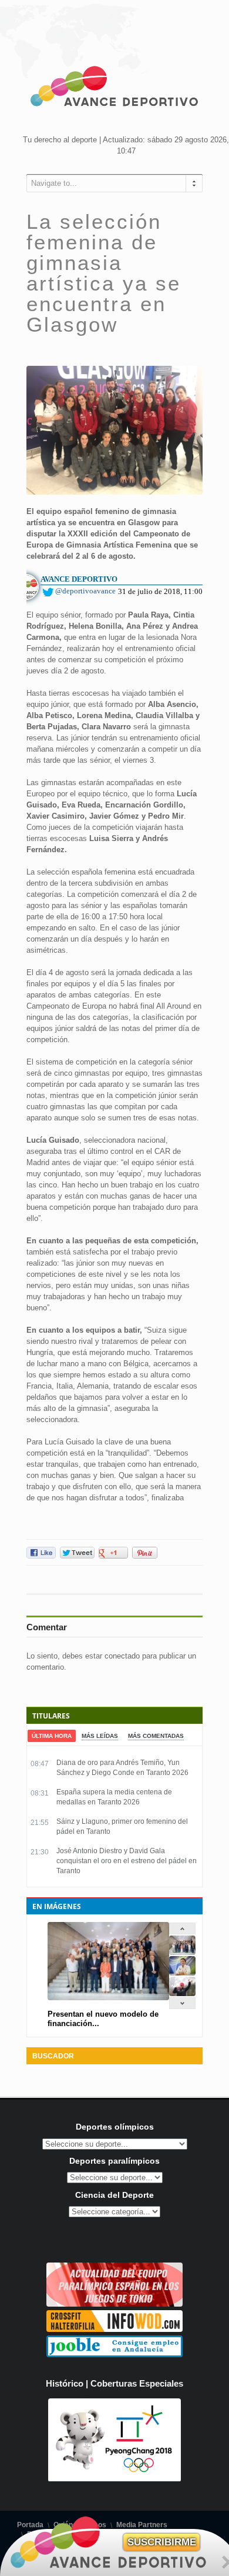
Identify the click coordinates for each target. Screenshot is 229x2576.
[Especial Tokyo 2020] (114, 2304)
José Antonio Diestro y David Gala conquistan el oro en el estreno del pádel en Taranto (127, 1861)
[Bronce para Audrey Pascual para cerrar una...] (182, 1993)
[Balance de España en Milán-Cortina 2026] (182, 1973)
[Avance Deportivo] (114, 88)
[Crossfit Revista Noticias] (114, 2329)
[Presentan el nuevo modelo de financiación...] (182, 1952)
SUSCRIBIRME (162, 2542)
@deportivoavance (85, 591)
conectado (122, 1656)
